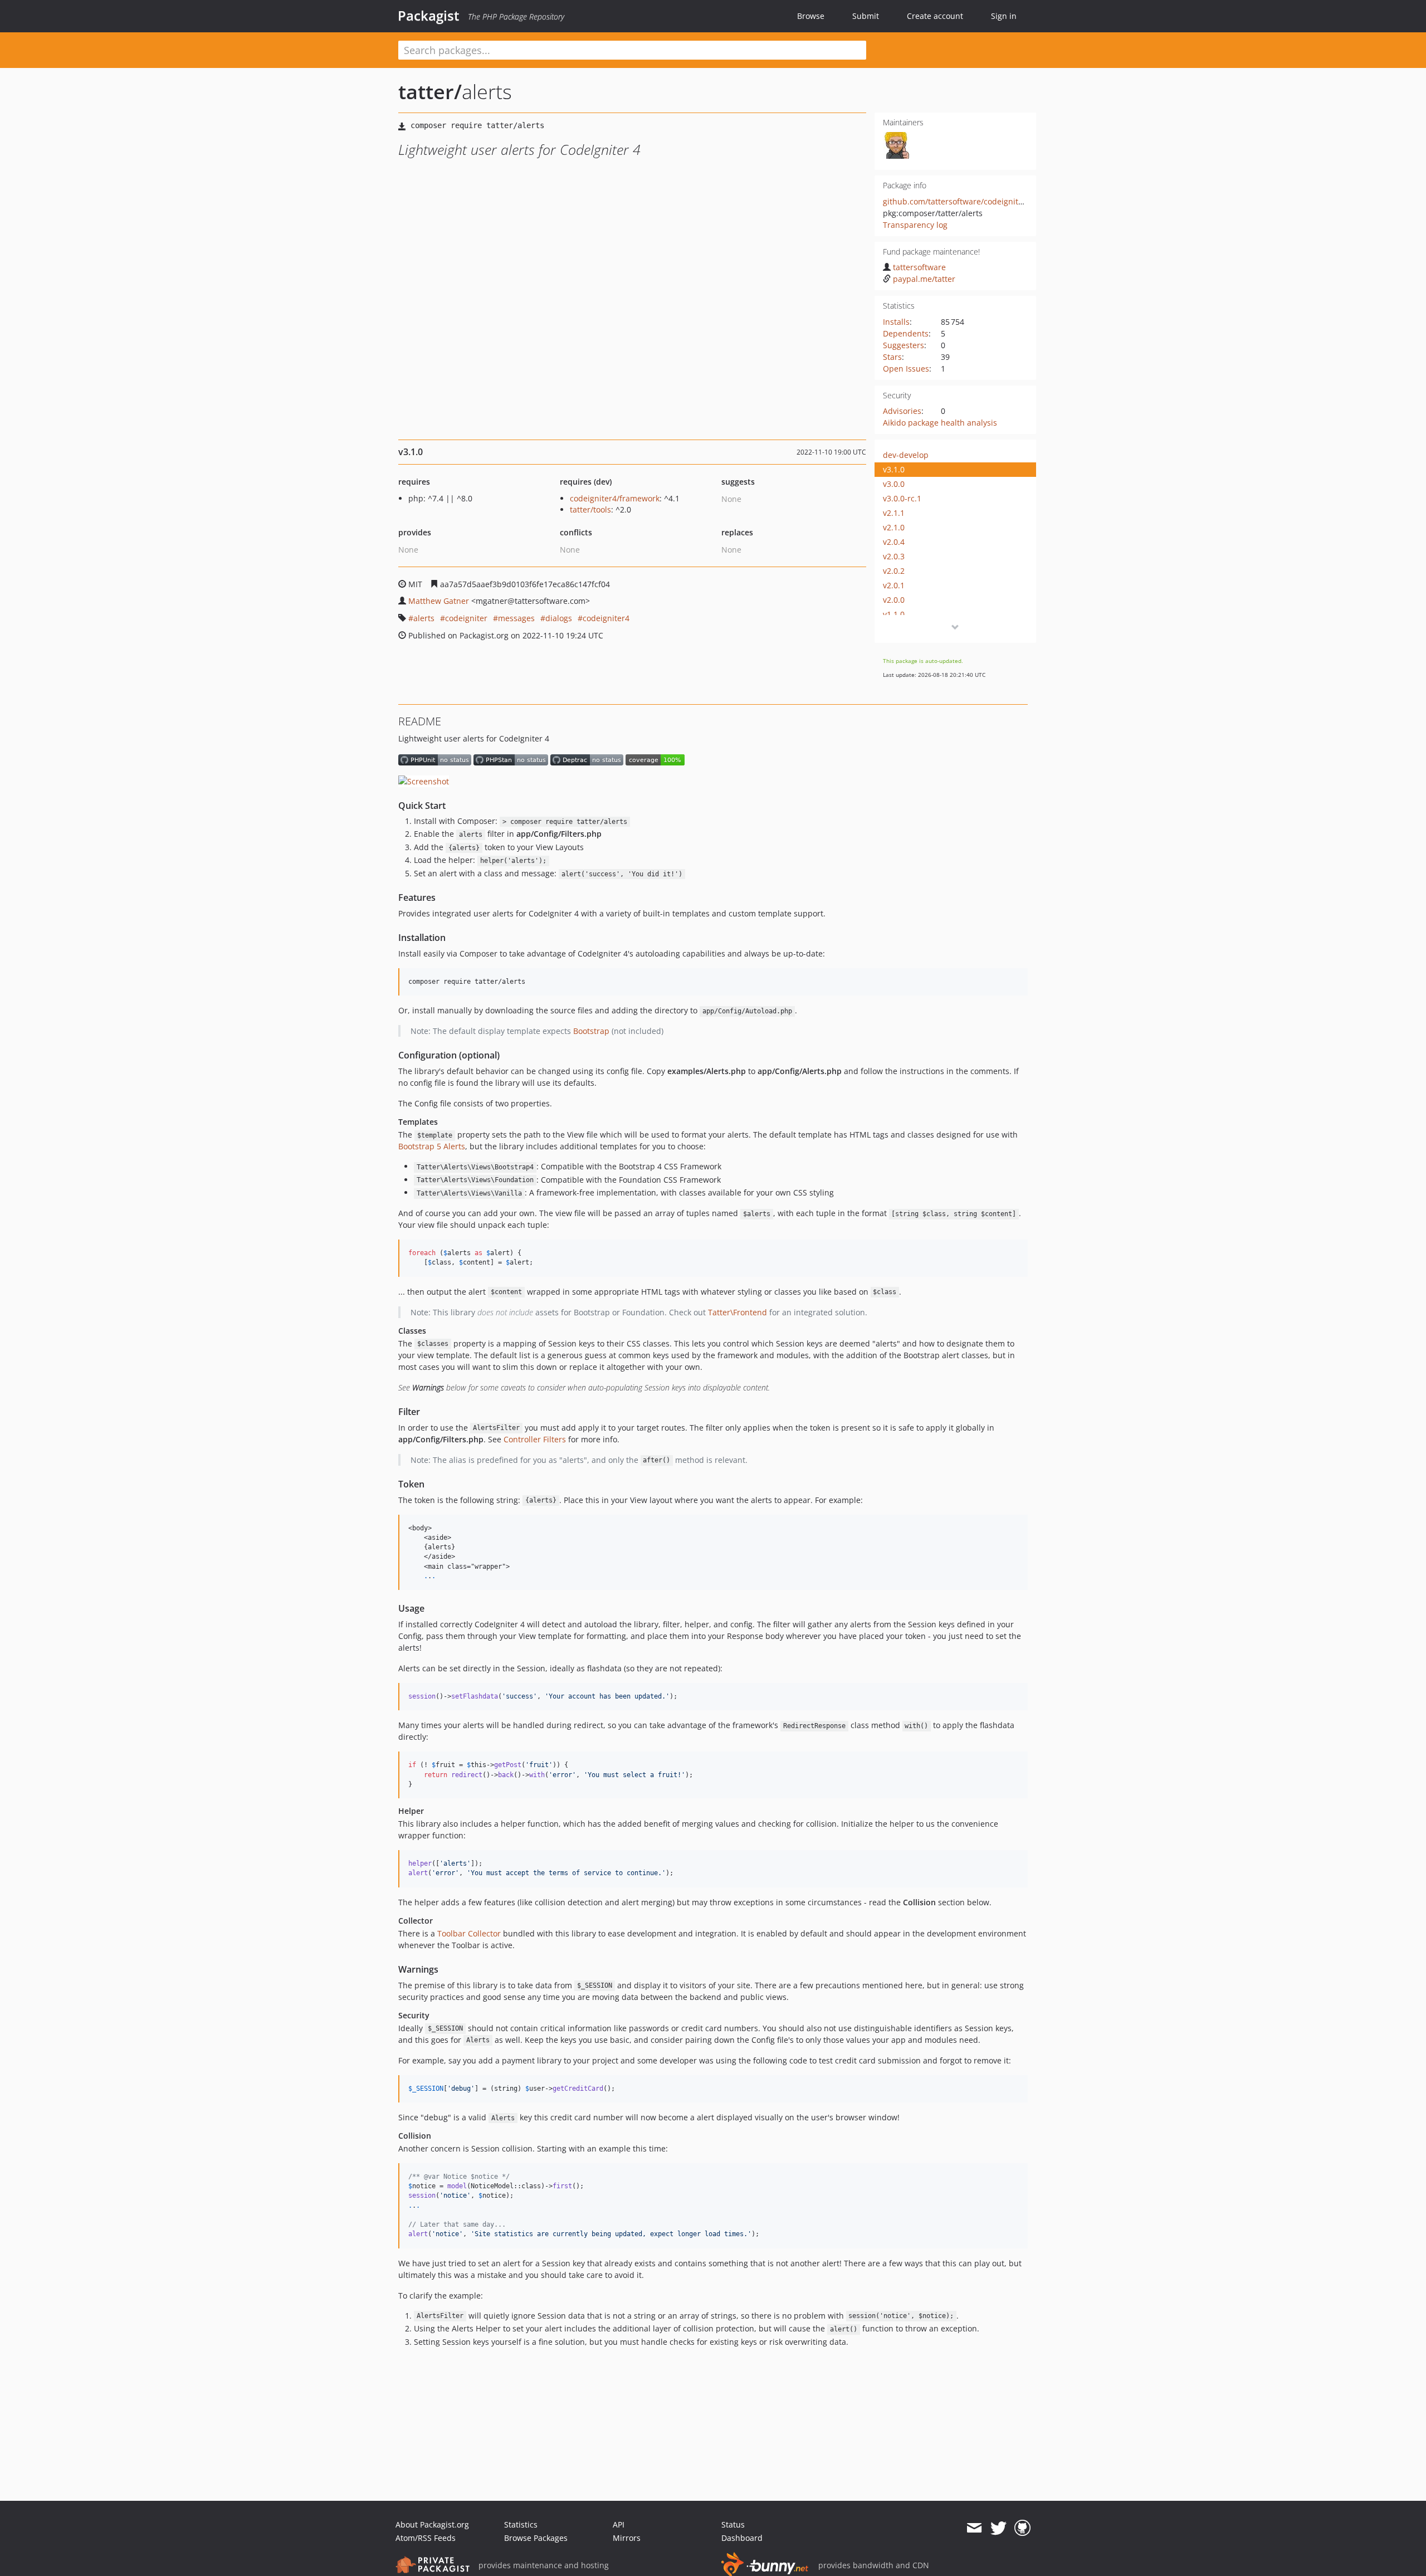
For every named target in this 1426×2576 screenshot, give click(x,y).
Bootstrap (591, 1031)
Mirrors (627, 2538)
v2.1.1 (894, 513)
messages (516, 618)
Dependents (906, 333)
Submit (866, 16)
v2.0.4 (894, 542)
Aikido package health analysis (940, 423)
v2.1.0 (894, 527)
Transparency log (915, 225)
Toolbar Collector (469, 1933)
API (619, 2524)
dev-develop (906, 455)
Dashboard (742, 2538)
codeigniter (466, 618)
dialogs (559, 618)
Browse (811, 16)
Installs (896, 322)
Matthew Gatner (439, 601)
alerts (424, 618)
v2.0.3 (894, 556)
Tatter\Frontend (738, 1312)
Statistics (521, 2524)
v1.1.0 (894, 614)
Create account (935, 16)
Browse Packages (536, 2538)
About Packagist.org (432, 2524)
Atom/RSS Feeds (426, 2538)
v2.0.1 (894, 585)
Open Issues (906, 369)
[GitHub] (1022, 2528)
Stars (892, 357)
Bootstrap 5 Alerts (432, 1146)
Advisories (902, 411)
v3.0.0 (894, 484)
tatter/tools (590, 509)
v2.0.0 (894, 600)
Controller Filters (535, 1439)
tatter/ (430, 92)
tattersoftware (919, 267)
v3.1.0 (894, 469)
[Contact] (974, 2528)
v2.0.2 (894, 571)
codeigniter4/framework (615, 498)
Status (733, 2524)
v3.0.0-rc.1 (902, 498)
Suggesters (904, 345)
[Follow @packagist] (998, 2528)
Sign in (1004, 16)
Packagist (429, 16)
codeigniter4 (606, 618)
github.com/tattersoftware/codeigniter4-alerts (969, 201)
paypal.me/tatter (924, 279)
